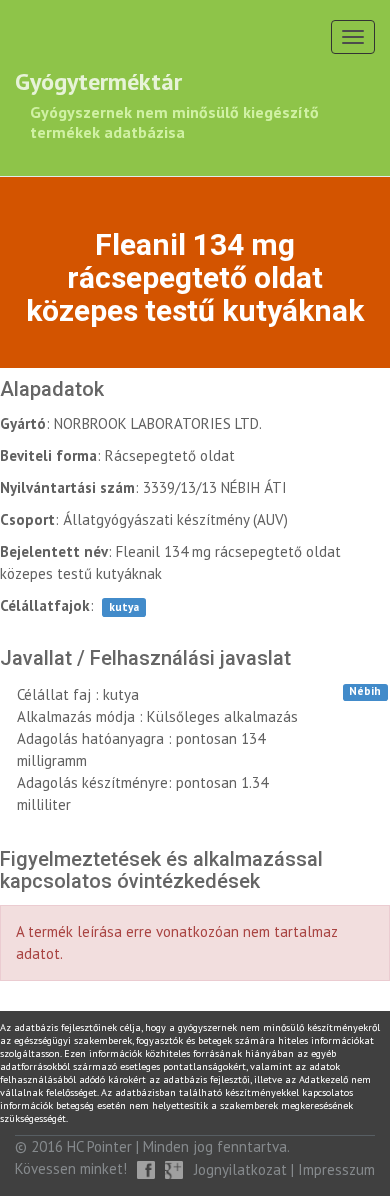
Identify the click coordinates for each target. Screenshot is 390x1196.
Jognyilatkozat (240, 1169)
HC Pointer (99, 1146)
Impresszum (336, 1169)
